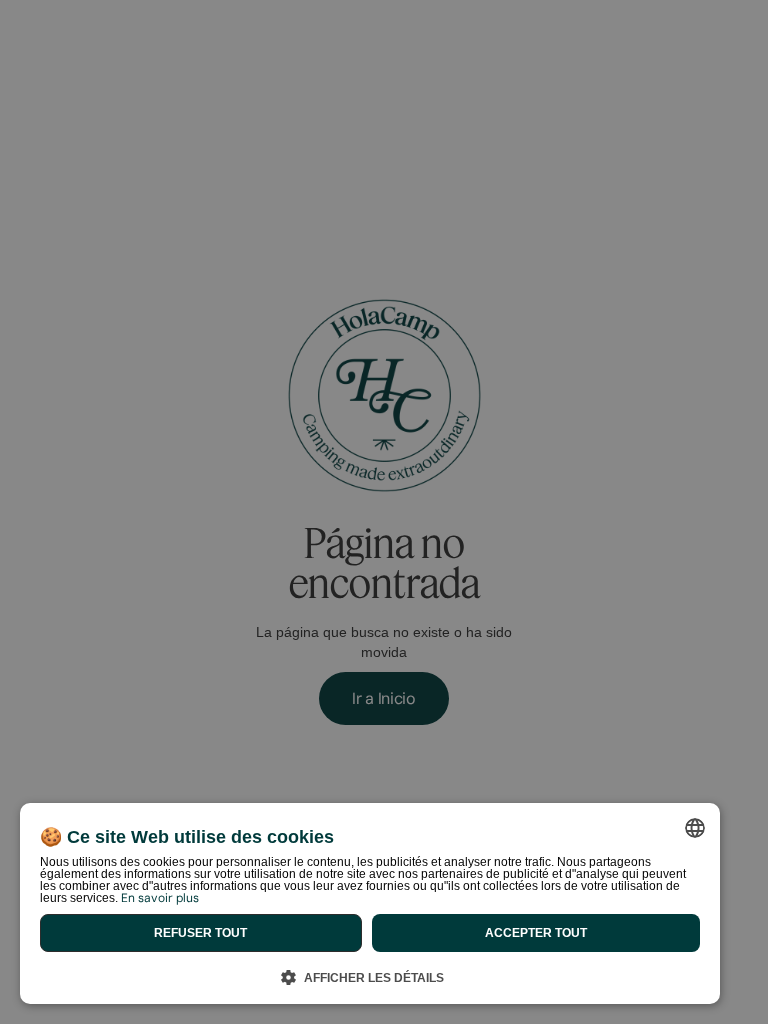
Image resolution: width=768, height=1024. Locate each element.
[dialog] (370, 903)
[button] (370, 974)
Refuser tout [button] (200, 933)
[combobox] (695, 828)
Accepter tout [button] (536, 933)
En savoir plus (160, 898)
